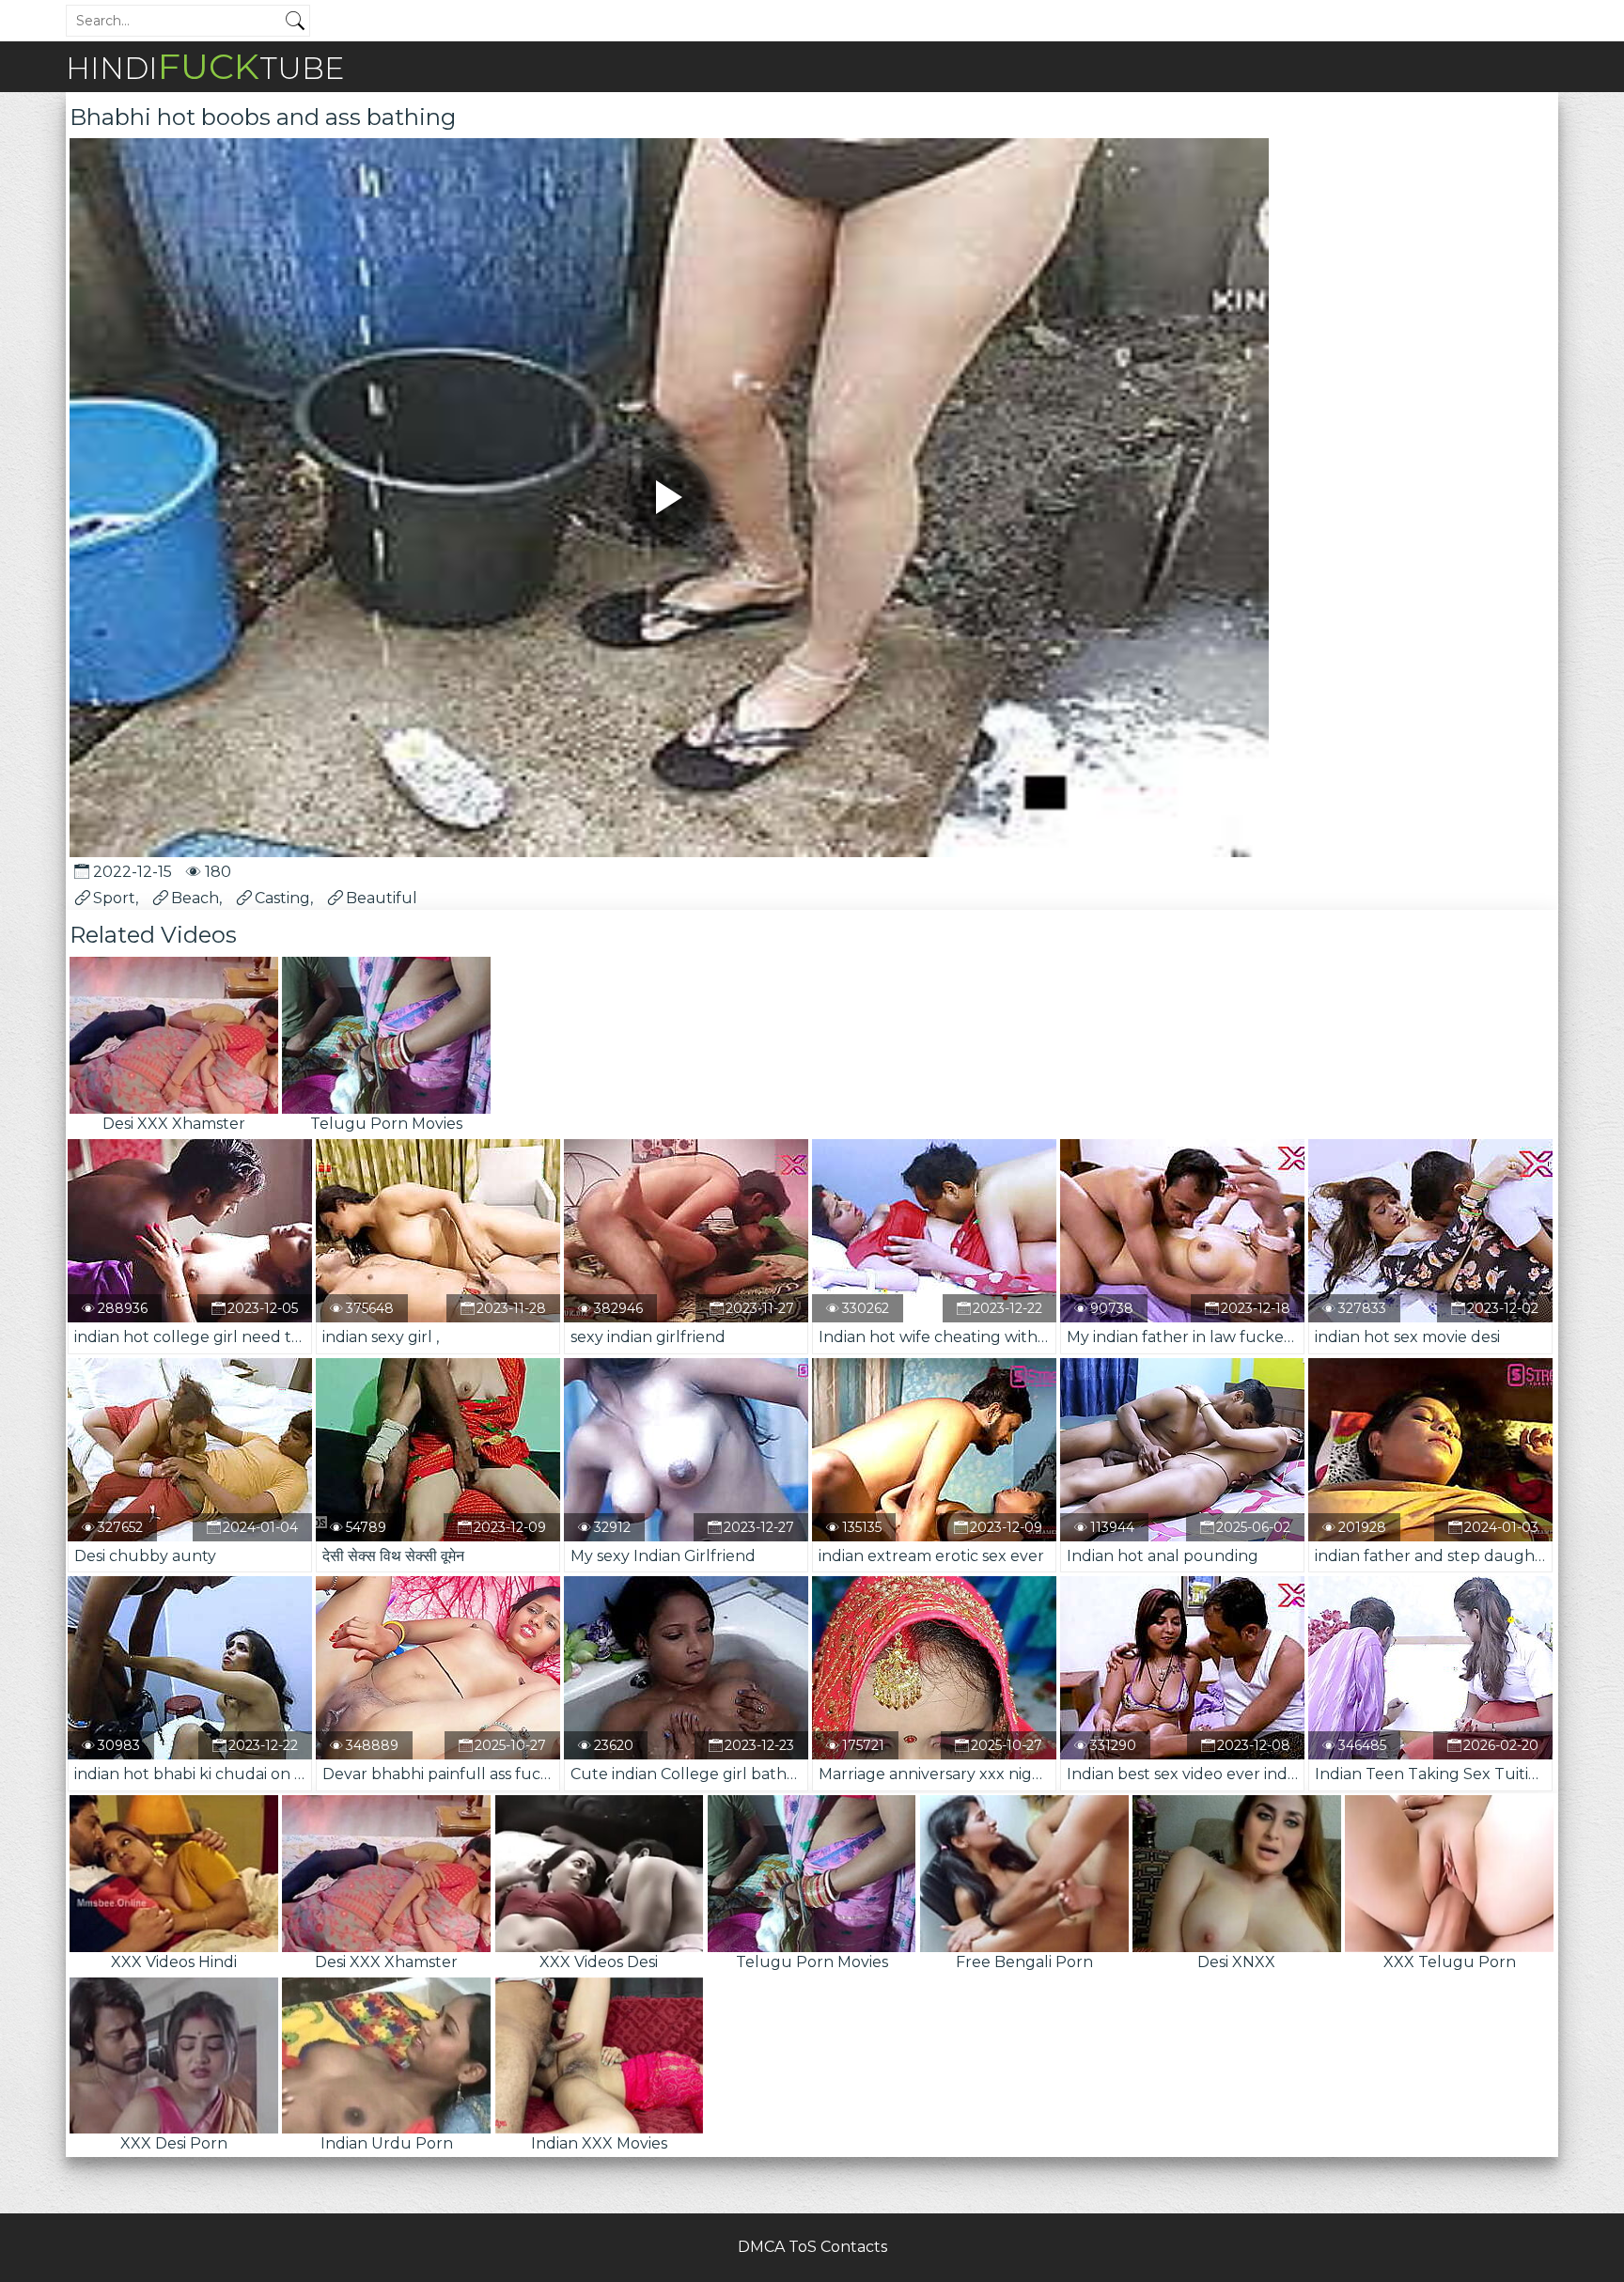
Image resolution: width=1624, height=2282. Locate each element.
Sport (114, 898)
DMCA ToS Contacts (812, 2247)
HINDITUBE (205, 66)
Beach (195, 898)
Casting (282, 898)
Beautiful (382, 898)
